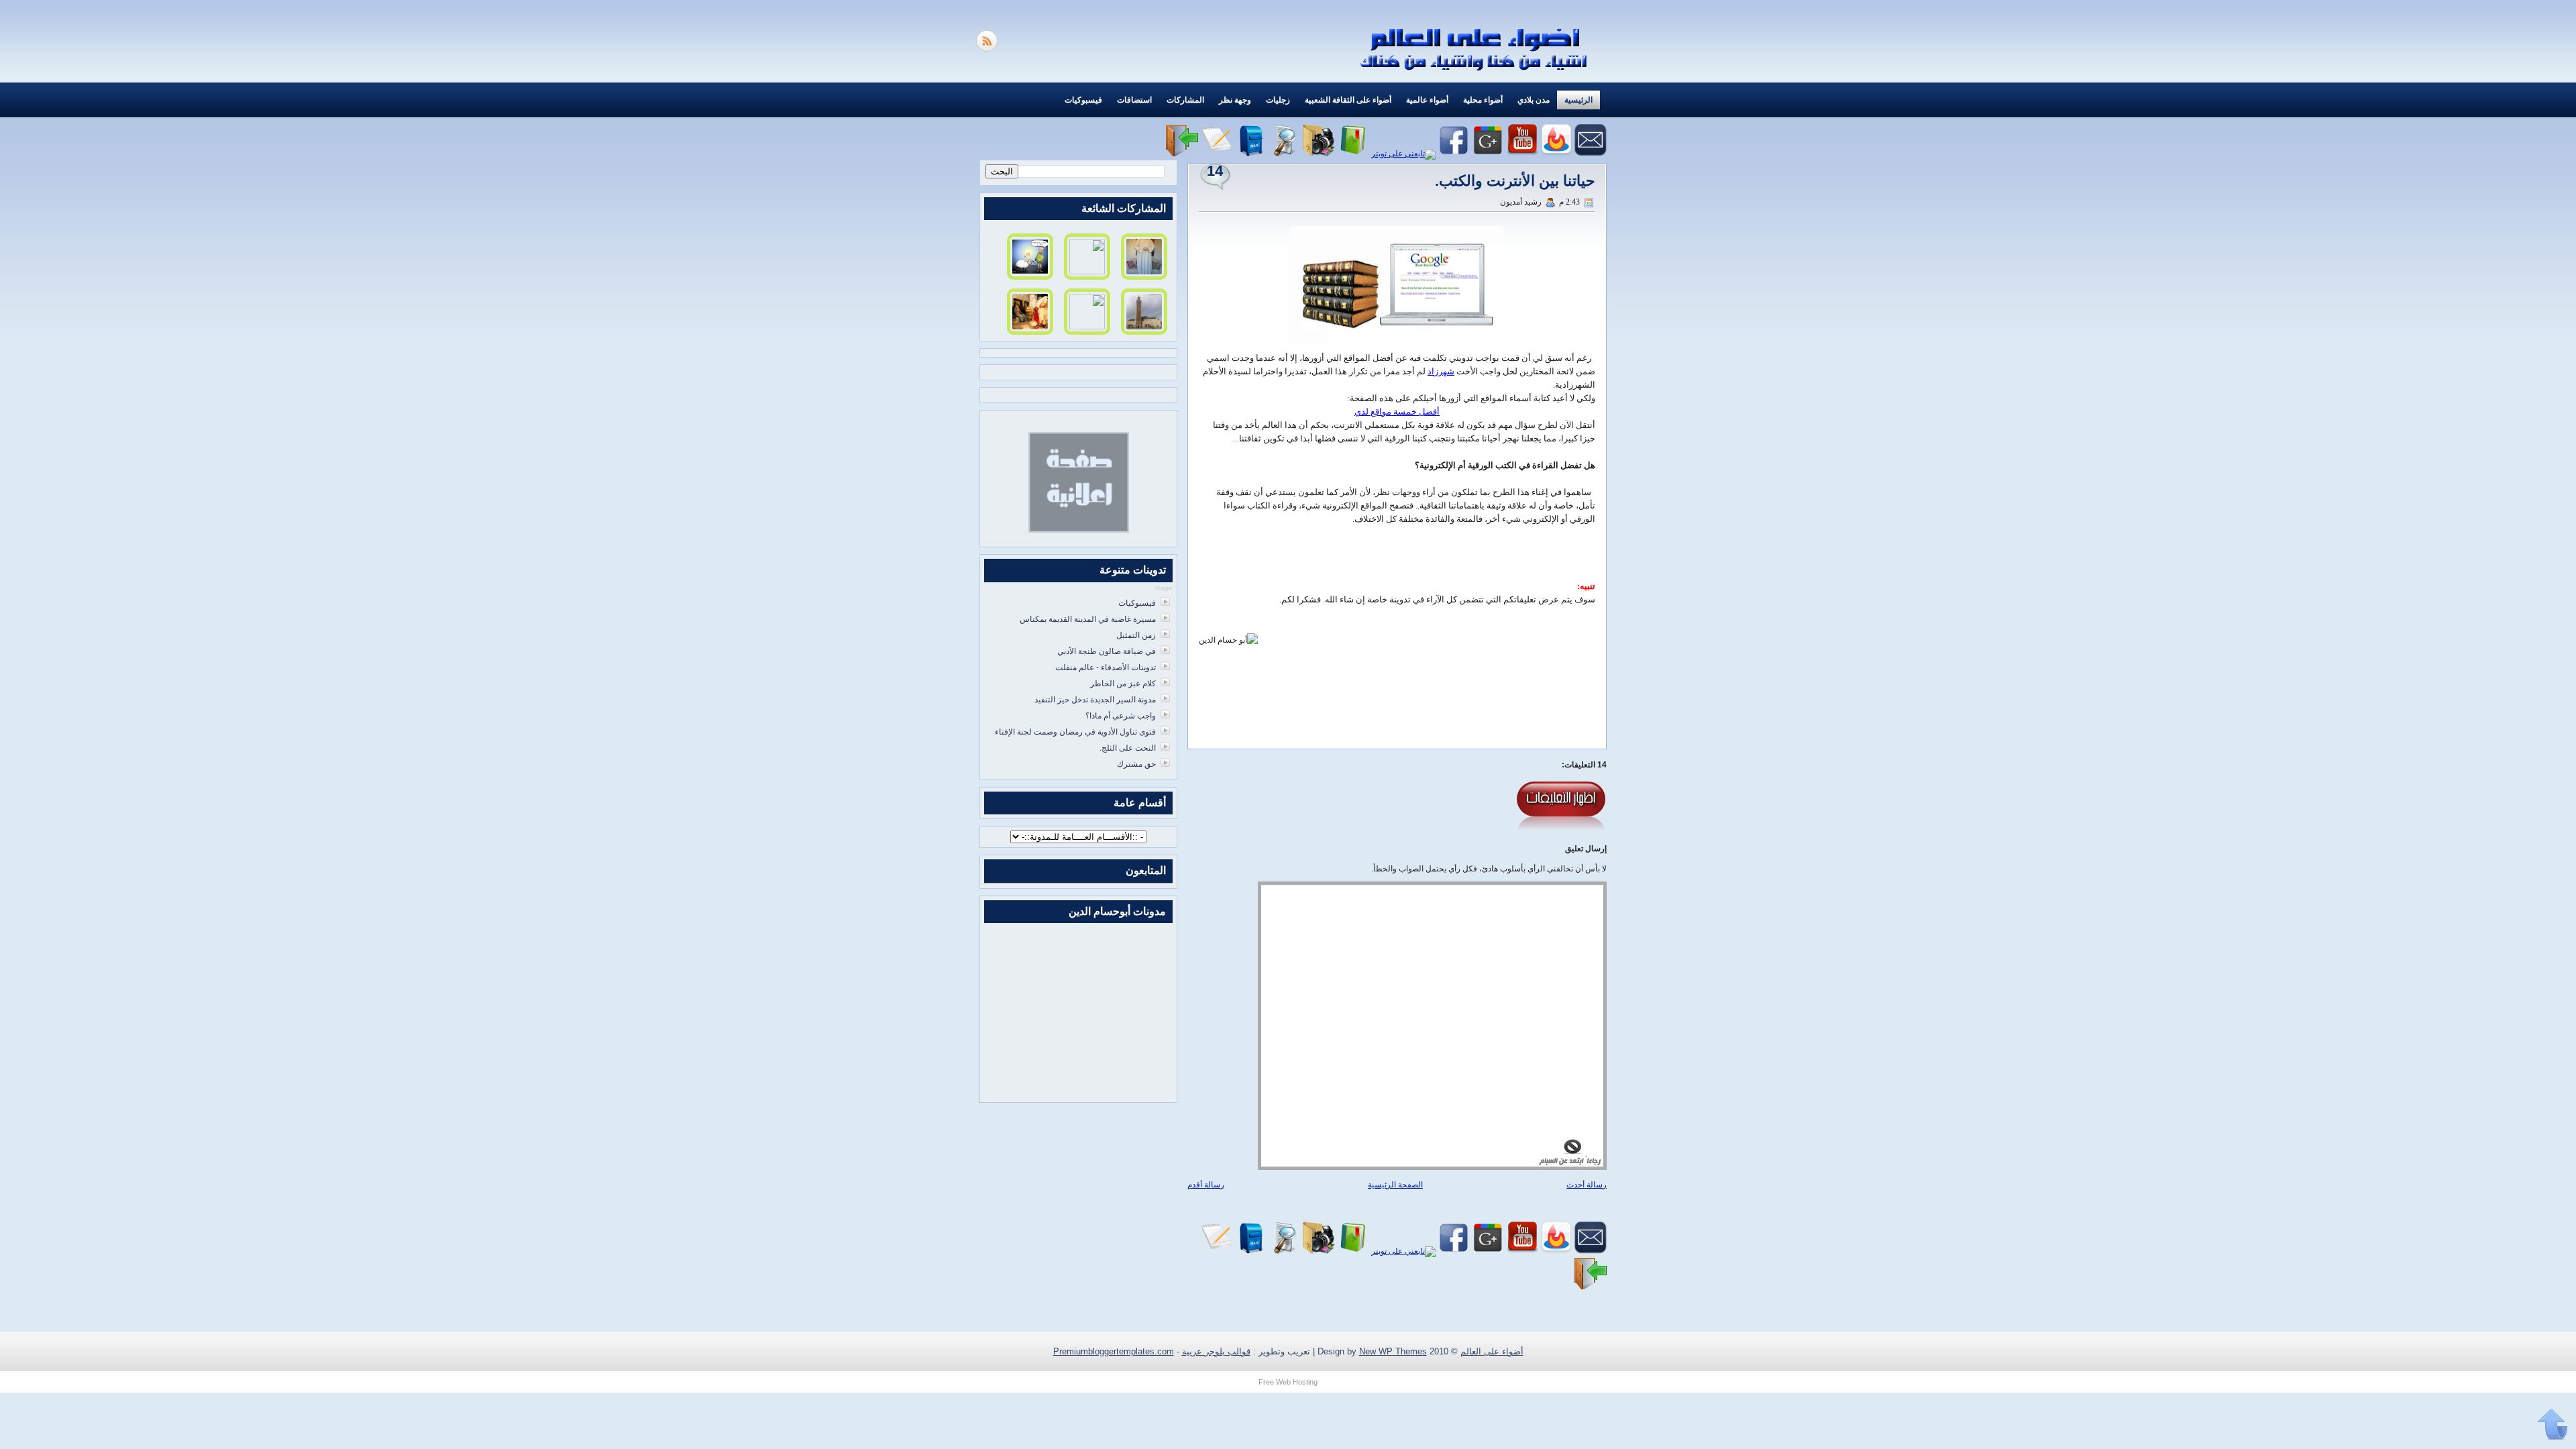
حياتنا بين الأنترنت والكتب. (1515, 181)
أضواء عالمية (1427, 100)
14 (1215, 171)
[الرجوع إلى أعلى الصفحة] (2553, 1425)
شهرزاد (1441, 371)
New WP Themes (1393, 1351)
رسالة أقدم (1206, 1185)
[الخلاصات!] (988, 49)
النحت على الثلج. (1128, 748)
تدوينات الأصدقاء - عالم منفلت (1106, 667)
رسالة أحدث (1587, 1185)
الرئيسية (1578, 100)
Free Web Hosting (1288, 1382)
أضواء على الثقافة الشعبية (1348, 100)
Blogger (1164, 588)
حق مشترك (1136, 764)
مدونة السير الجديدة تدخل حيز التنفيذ (1095, 700)
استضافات (1134, 100)
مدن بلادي (1534, 100)
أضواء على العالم (1492, 1351)
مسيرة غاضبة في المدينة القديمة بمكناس (1088, 619)
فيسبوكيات (1083, 100)
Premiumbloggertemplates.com (1114, 1351)
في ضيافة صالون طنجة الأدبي (1107, 651)
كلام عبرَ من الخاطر (1123, 684)
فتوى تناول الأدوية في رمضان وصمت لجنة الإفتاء (1075, 732)
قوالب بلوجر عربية (1216, 1351)
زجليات (1278, 100)
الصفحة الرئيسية (1395, 1185)
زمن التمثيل (1136, 635)
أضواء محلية (1483, 100)
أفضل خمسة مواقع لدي (1397, 412)
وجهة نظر (1235, 100)
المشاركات (1185, 100)
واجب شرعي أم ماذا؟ (1121, 716)
